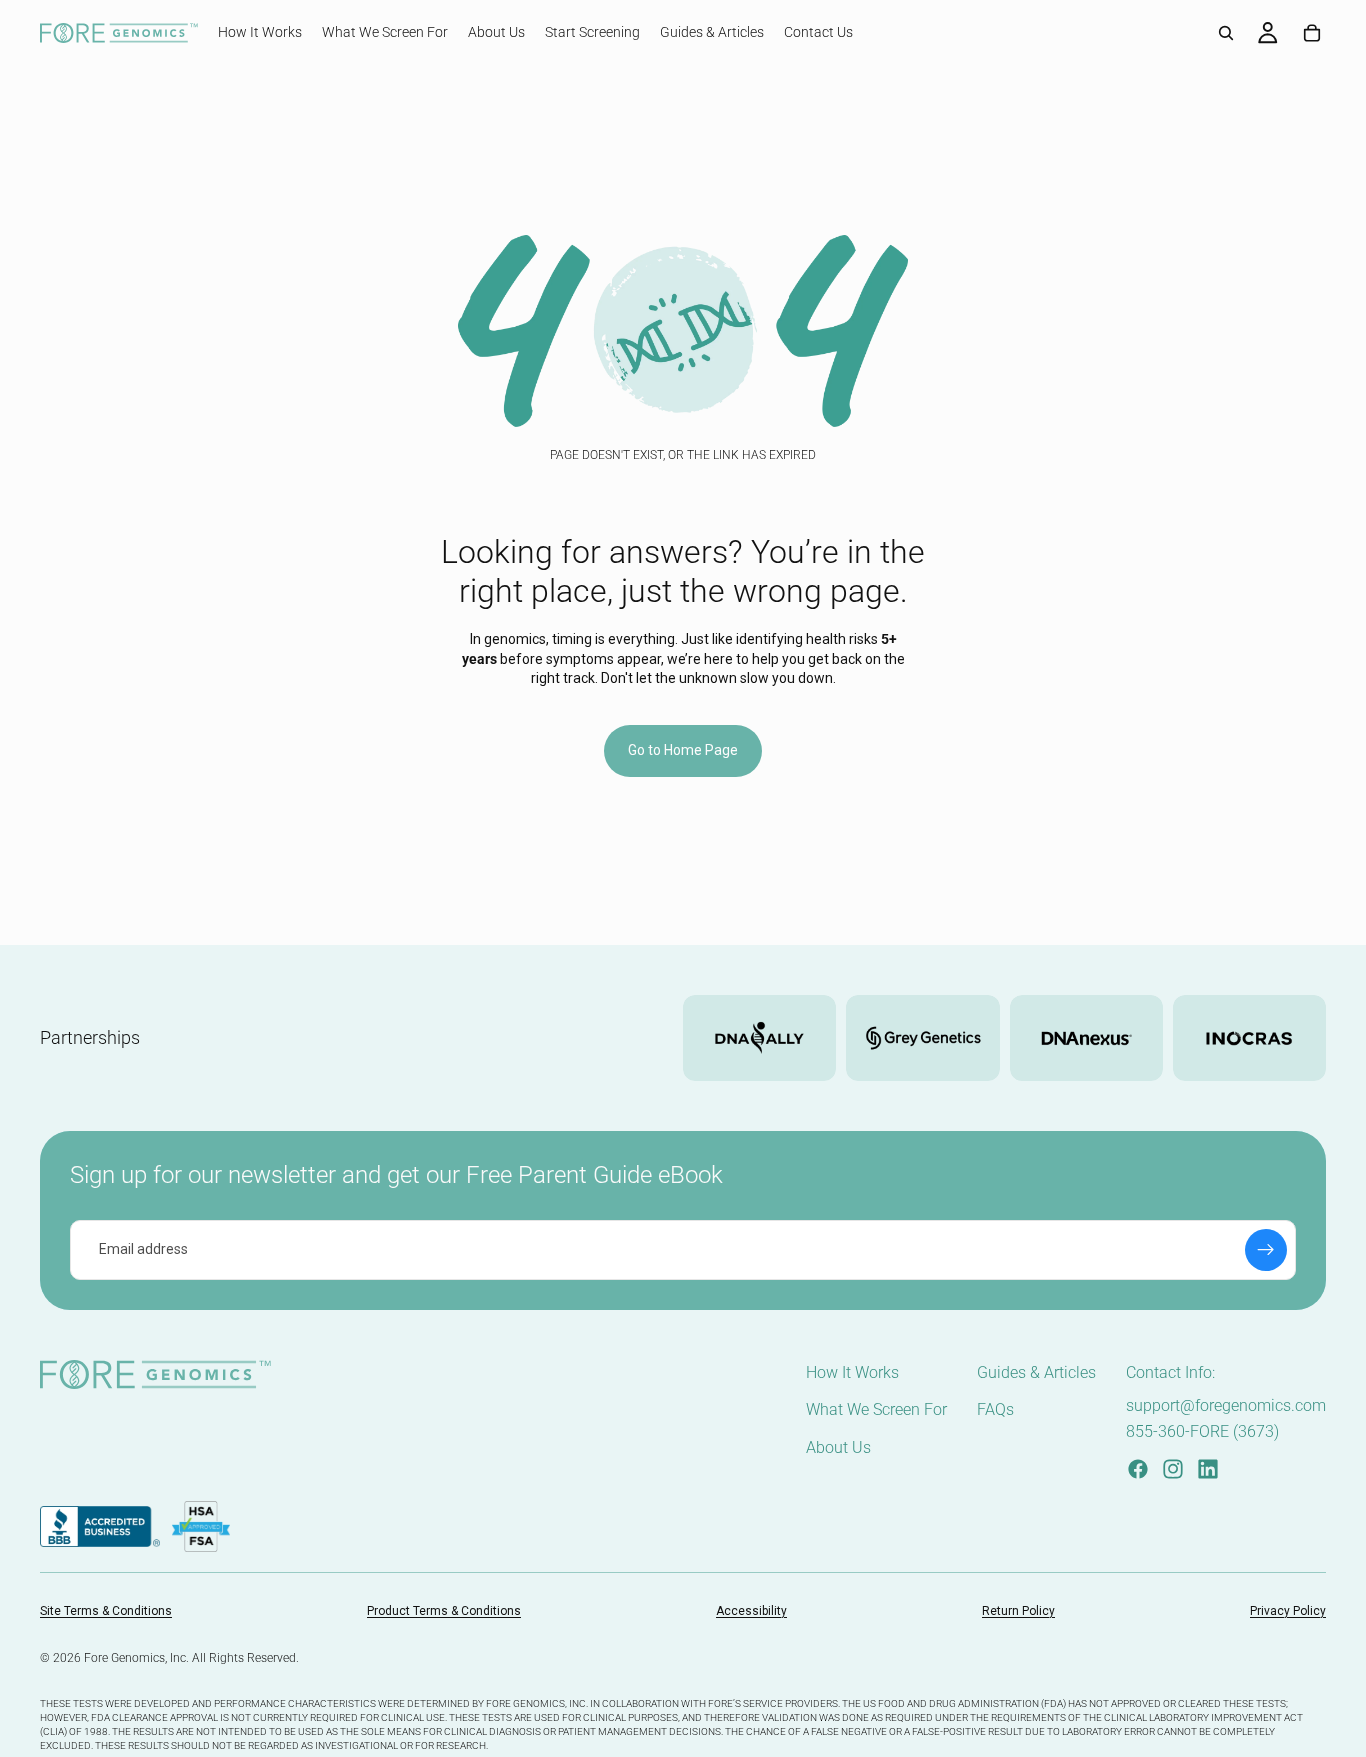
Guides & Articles (1036, 1372)
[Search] (1226, 33)
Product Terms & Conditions (444, 1611)
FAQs (995, 1409)
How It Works (852, 1372)
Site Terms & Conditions (106, 1611)
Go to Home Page (683, 750)
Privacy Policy (1288, 1611)
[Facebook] (1138, 1469)
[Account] (1268, 33)
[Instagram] (1173, 1469)
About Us (838, 1447)
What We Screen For (876, 1409)
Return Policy (1018, 1611)
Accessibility (751, 1611)
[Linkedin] (1208, 1469)
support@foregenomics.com (1226, 1405)
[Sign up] (1266, 1250)
